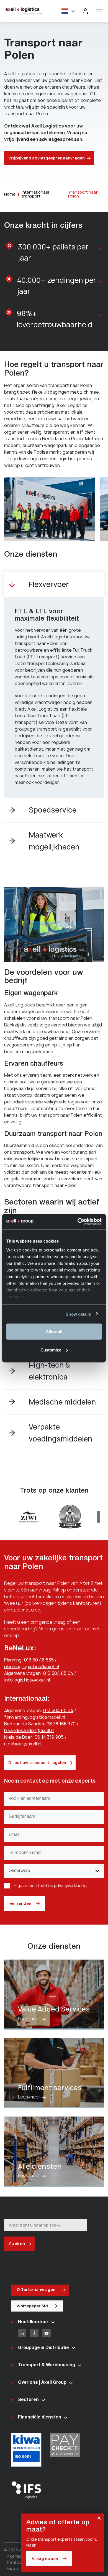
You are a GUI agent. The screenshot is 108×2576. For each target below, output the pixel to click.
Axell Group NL (25, 11)
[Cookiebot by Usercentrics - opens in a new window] (78, 1221)
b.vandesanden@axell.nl (29, 1730)
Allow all (54, 1332)
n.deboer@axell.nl (23, 1744)
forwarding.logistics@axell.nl (35, 1717)
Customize (51, 1350)
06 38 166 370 (61, 1724)
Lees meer (54, 1995)
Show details (78, 1314)
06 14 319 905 (49, 1737)
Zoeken (17, 2243)
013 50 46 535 (39, 1660)
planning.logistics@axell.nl (32, 1666)
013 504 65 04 (58, 1673)
